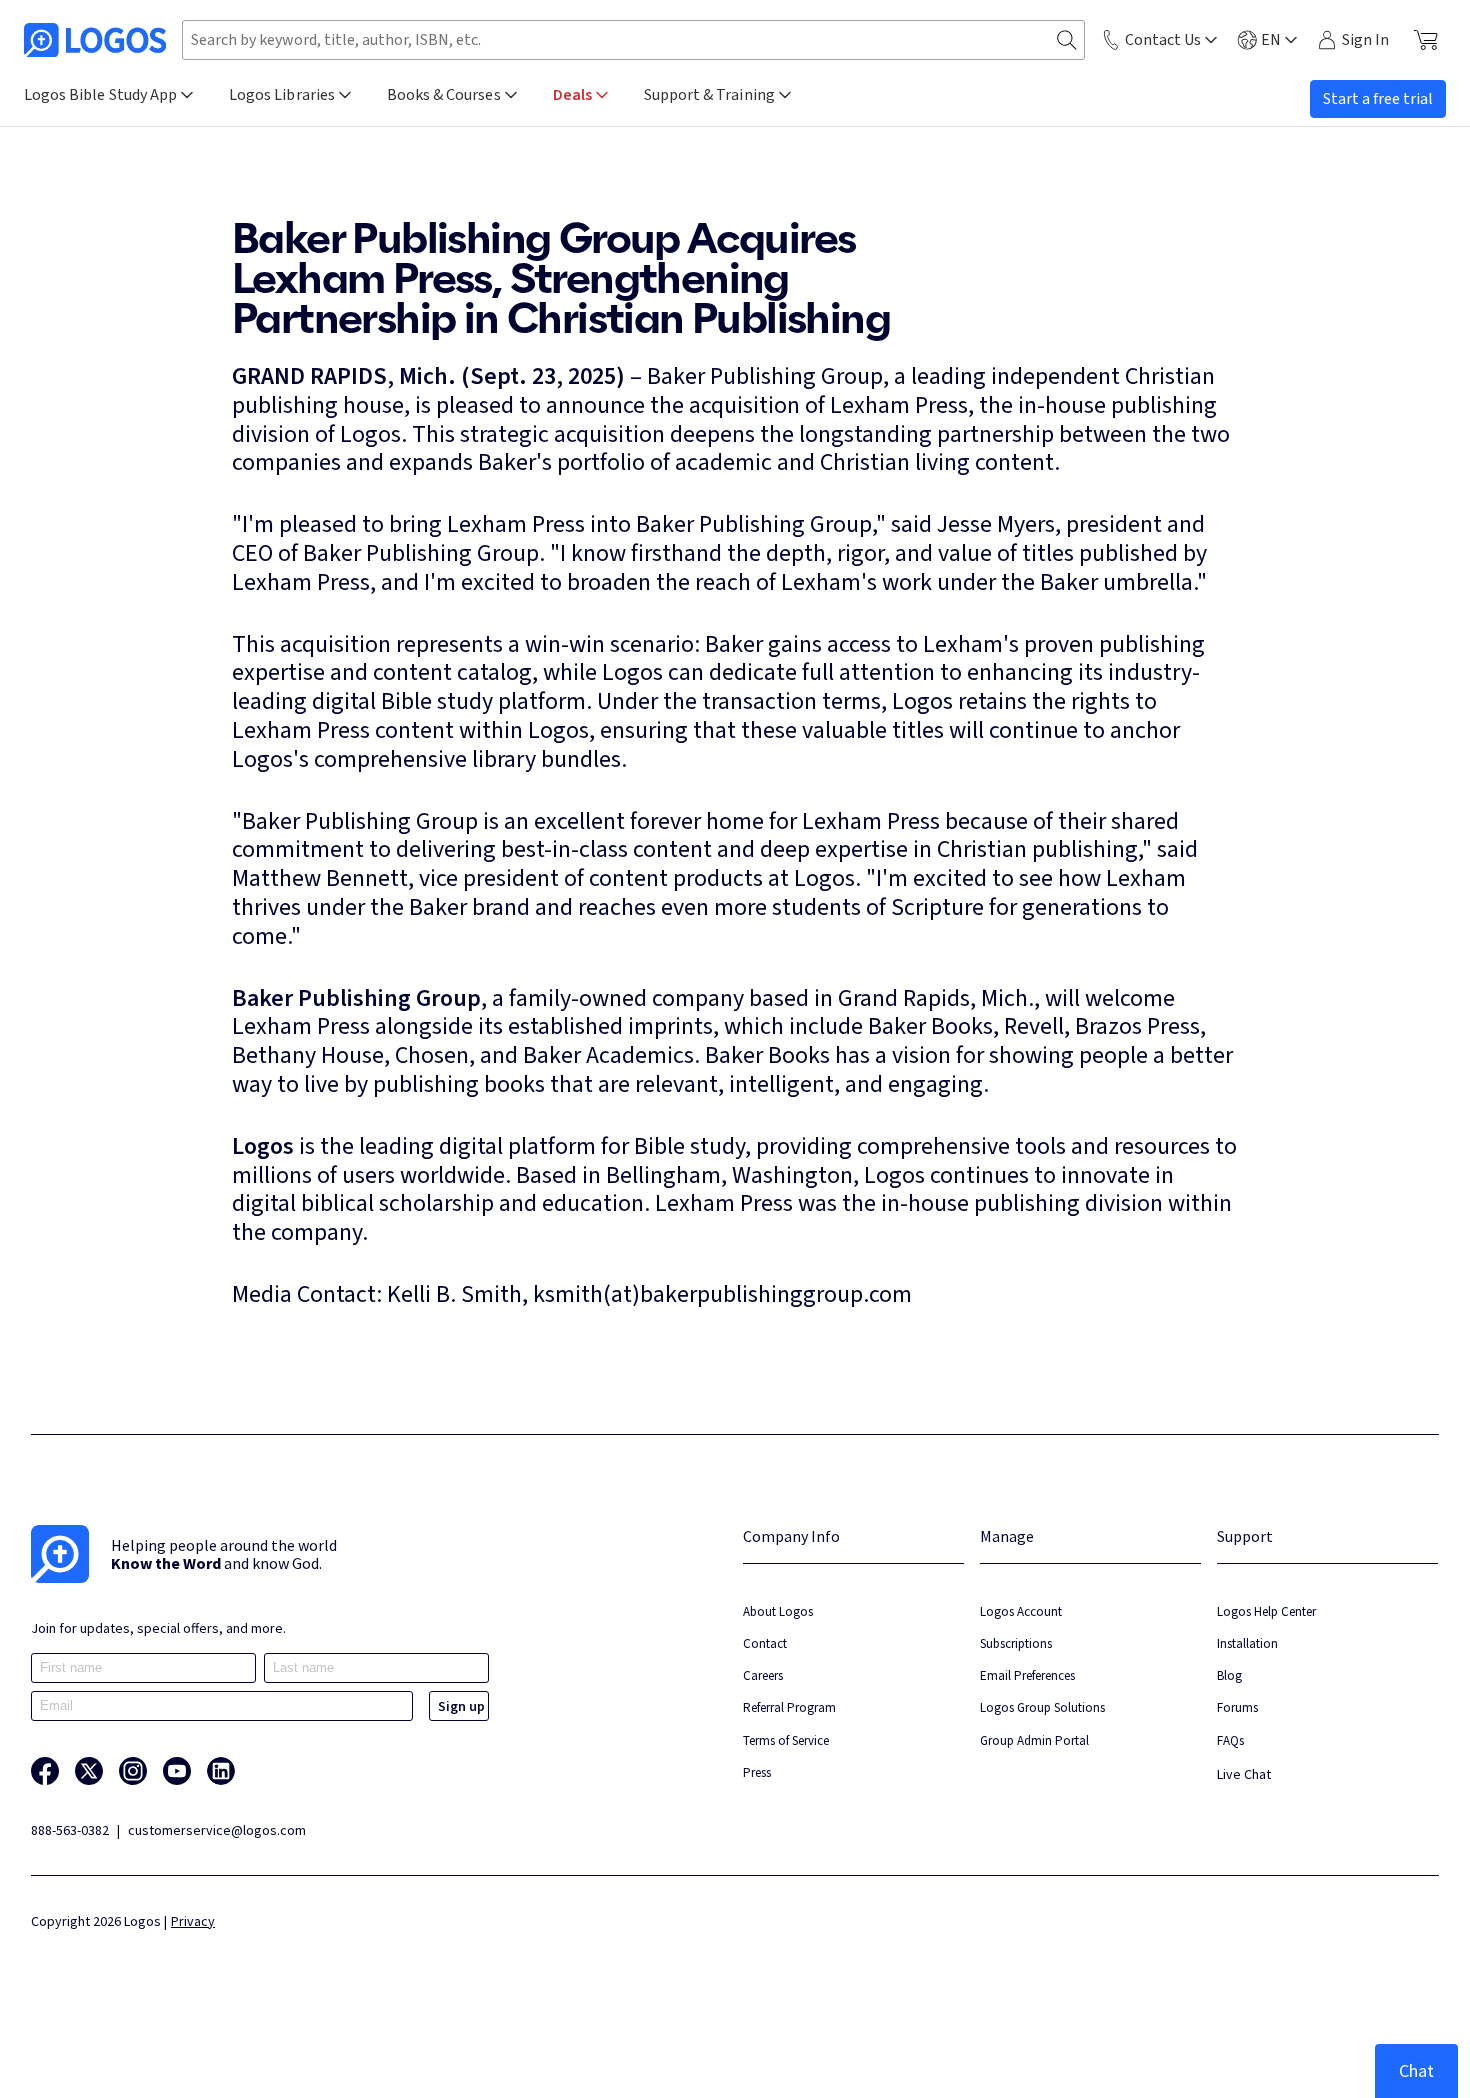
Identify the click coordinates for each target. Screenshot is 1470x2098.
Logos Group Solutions (1042, 1707)
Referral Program (789, 1707)
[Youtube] (177, 1771)
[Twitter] (89, 1771)
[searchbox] (633, 40)
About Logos (778, 1611)
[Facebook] (45, 1771)
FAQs (1230, 1740)
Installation (1247, 1643)
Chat (1416, 2070)
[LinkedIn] (221, 1771)
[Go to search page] (1067, 40)
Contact (765, 1643)
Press (757, 1772)
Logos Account (1021, 1611)
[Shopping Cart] (1425, 40)
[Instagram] (133, 1771)
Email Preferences (1027, 1675)
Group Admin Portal (1034, 1740)
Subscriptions (1016, 1643)
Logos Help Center (1266, 1611)
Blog (1229, 1675)
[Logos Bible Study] (95, 40)
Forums (1237, 1707)
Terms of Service (786, 1740)
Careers (763, 1675)
